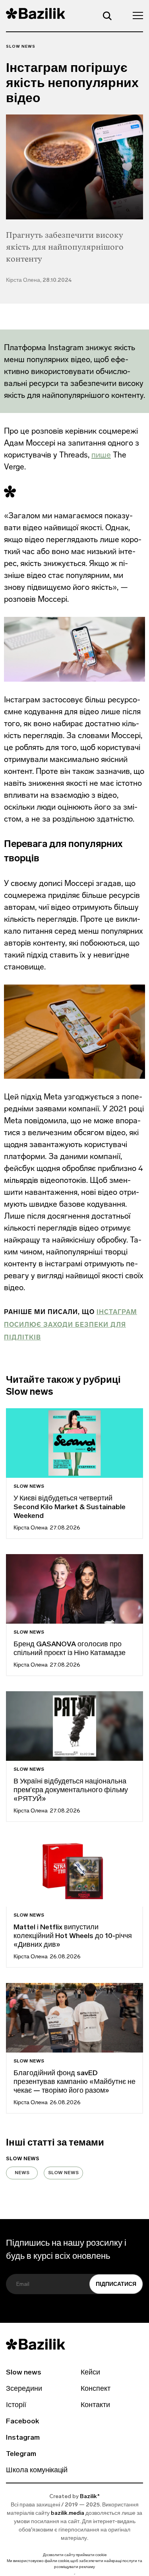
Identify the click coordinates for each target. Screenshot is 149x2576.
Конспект (96, 2389)
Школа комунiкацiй (37, 2471)
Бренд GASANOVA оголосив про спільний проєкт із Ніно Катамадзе (70, 1649)
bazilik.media (68, 2513)
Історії (16, 2405)
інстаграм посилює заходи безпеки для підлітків (71, 1325)
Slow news (21, 47)
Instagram (23, 2438)
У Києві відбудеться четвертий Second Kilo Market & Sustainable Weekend (70, 1508)
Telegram (21, 2454)
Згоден (75, 2574)
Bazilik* (90, 2497)
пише (101, 455)
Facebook (22, 2422)
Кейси (90, 2373)
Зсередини (24, 2389)
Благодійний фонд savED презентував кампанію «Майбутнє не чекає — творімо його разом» (74, 2082)
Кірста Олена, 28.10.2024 (39, 280)
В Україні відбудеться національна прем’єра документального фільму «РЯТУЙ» (71, 1791)
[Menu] (135, 15)
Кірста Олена (31, 1528)
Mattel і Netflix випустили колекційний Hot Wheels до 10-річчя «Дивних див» (73, 1936)
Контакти (95, 2405)
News (22, 2173)
